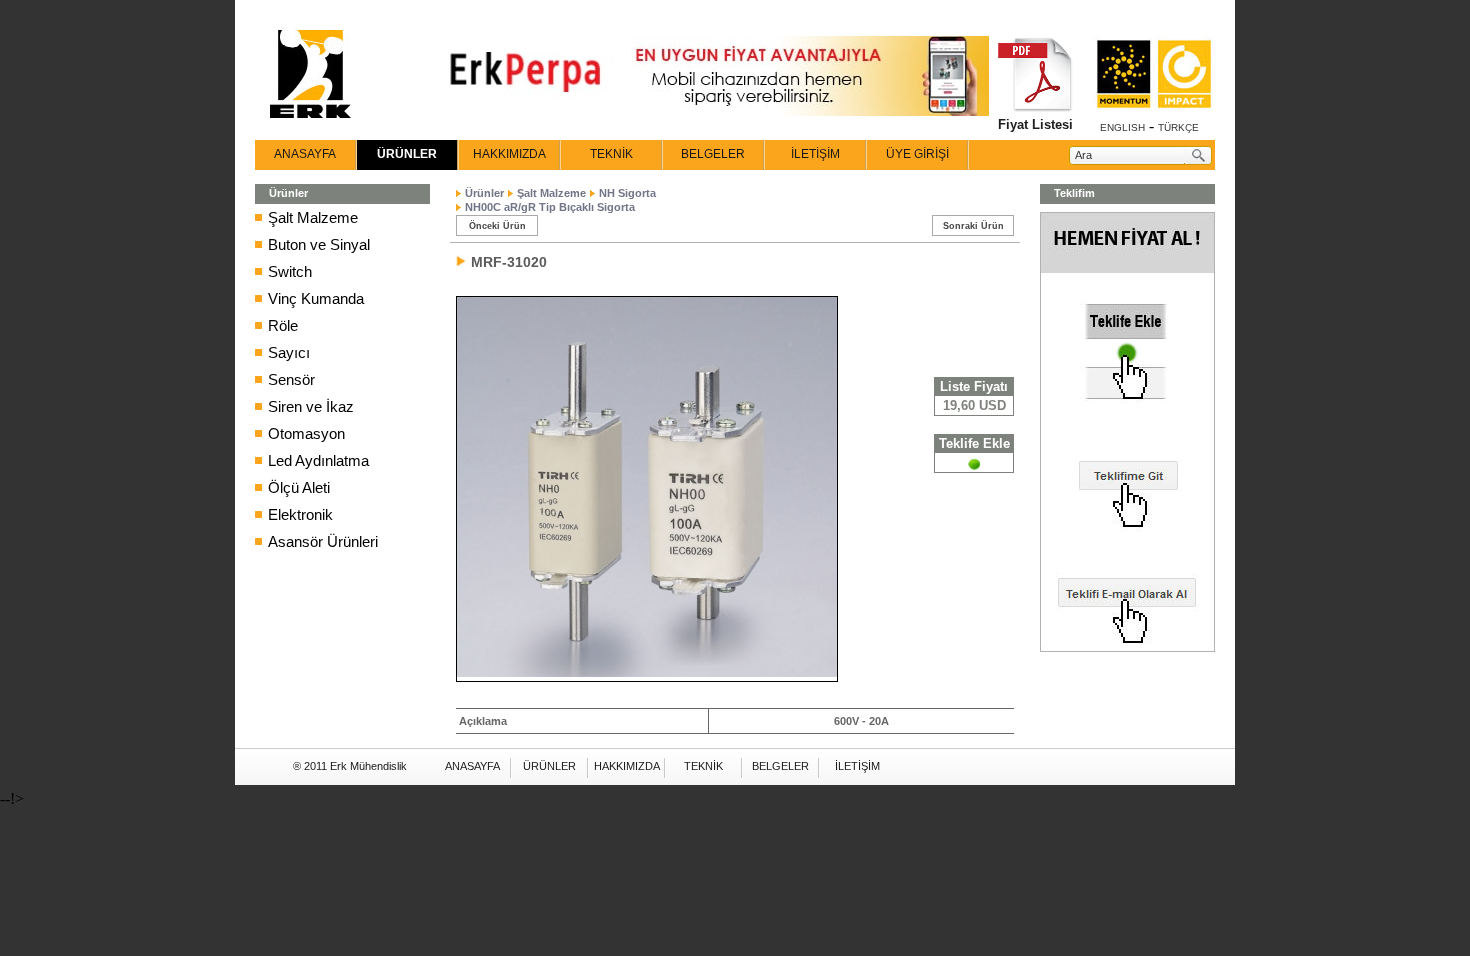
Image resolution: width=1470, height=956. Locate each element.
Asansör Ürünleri (323, 541)
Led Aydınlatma (318, 460)
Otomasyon (306, 433)
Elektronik (300, 514)
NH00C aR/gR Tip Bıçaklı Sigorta (550, 207)
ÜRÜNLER (407, 154)
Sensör (291, 379)
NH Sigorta (627, 193)
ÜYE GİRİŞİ (917, 154)
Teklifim (1074, 193)
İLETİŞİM (815, 154)
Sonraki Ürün (973, 226)
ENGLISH (1122, 127)
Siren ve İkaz (311, 406)
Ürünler (484, 193)
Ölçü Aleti (299, 487)
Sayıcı (289, 352)
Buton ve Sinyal (319, 244)
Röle (283, 325)
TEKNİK (611, 154)
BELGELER (713, 154)
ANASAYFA (305, 154)
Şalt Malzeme (313, 217)
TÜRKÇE (1178, 127)
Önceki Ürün (497, 226)
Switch (290, 271)
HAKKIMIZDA (509, 154)
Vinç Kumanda (316, 298)
